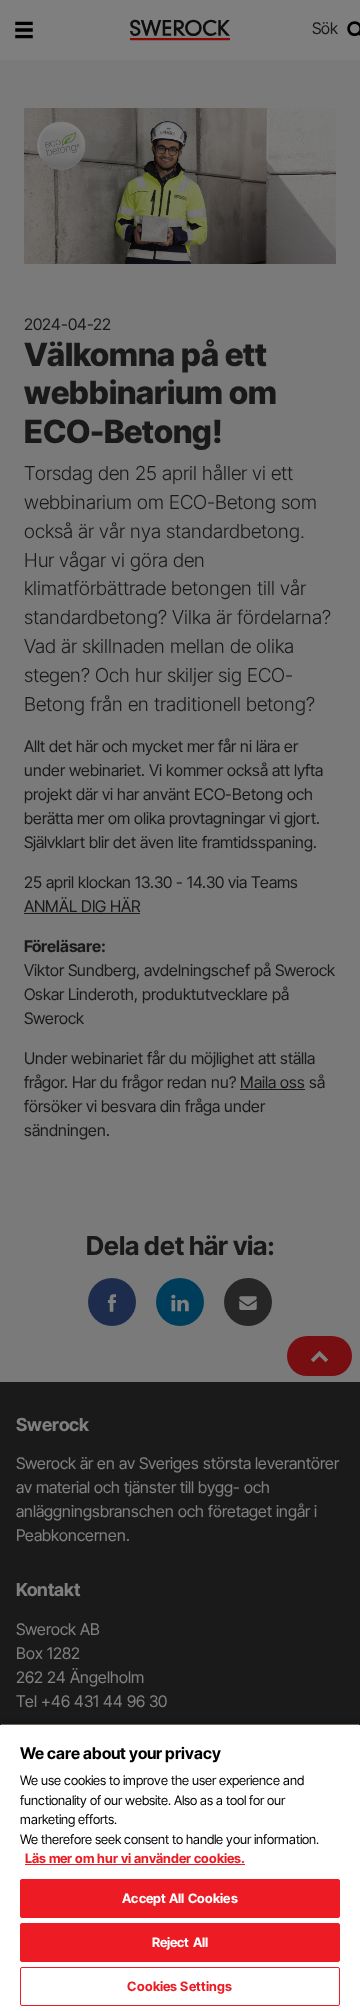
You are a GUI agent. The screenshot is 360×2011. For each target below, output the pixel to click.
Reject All (180, 1942)
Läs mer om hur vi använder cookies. (135, 1858)
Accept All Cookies (179, 1898)
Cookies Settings (179, 1986)
